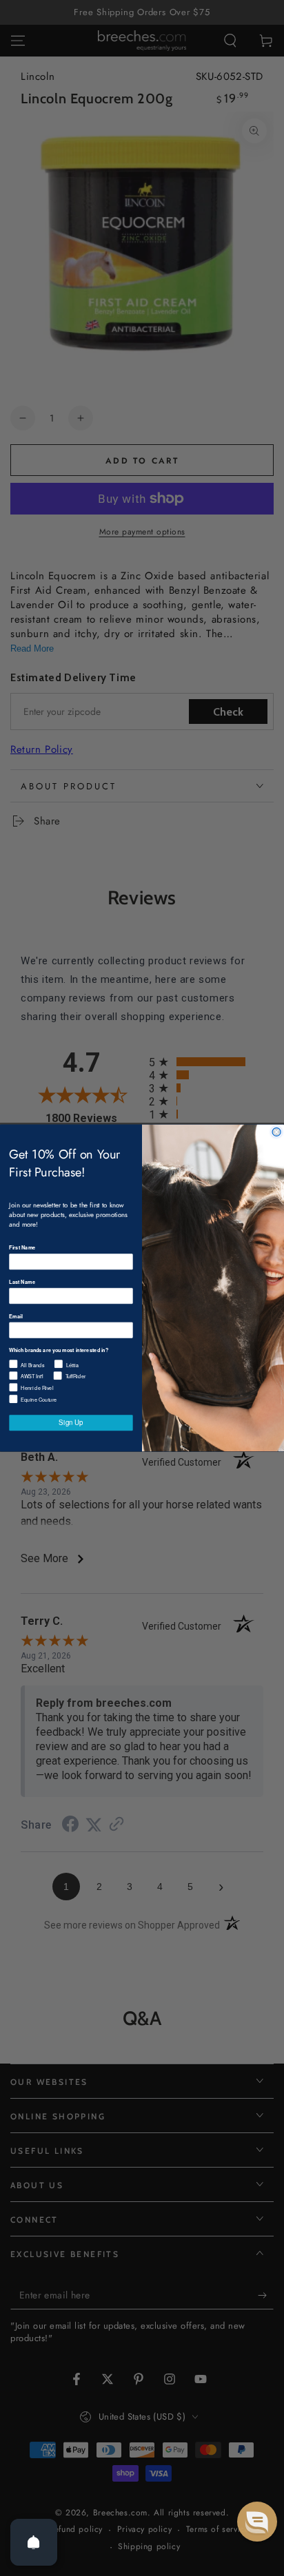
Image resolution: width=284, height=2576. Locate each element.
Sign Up (71, 1422)
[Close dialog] (276, 1132)
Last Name (22, 1281)
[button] (257, 2522)
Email (16, 1316)
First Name (22, 1248)
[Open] (34, 2542)
